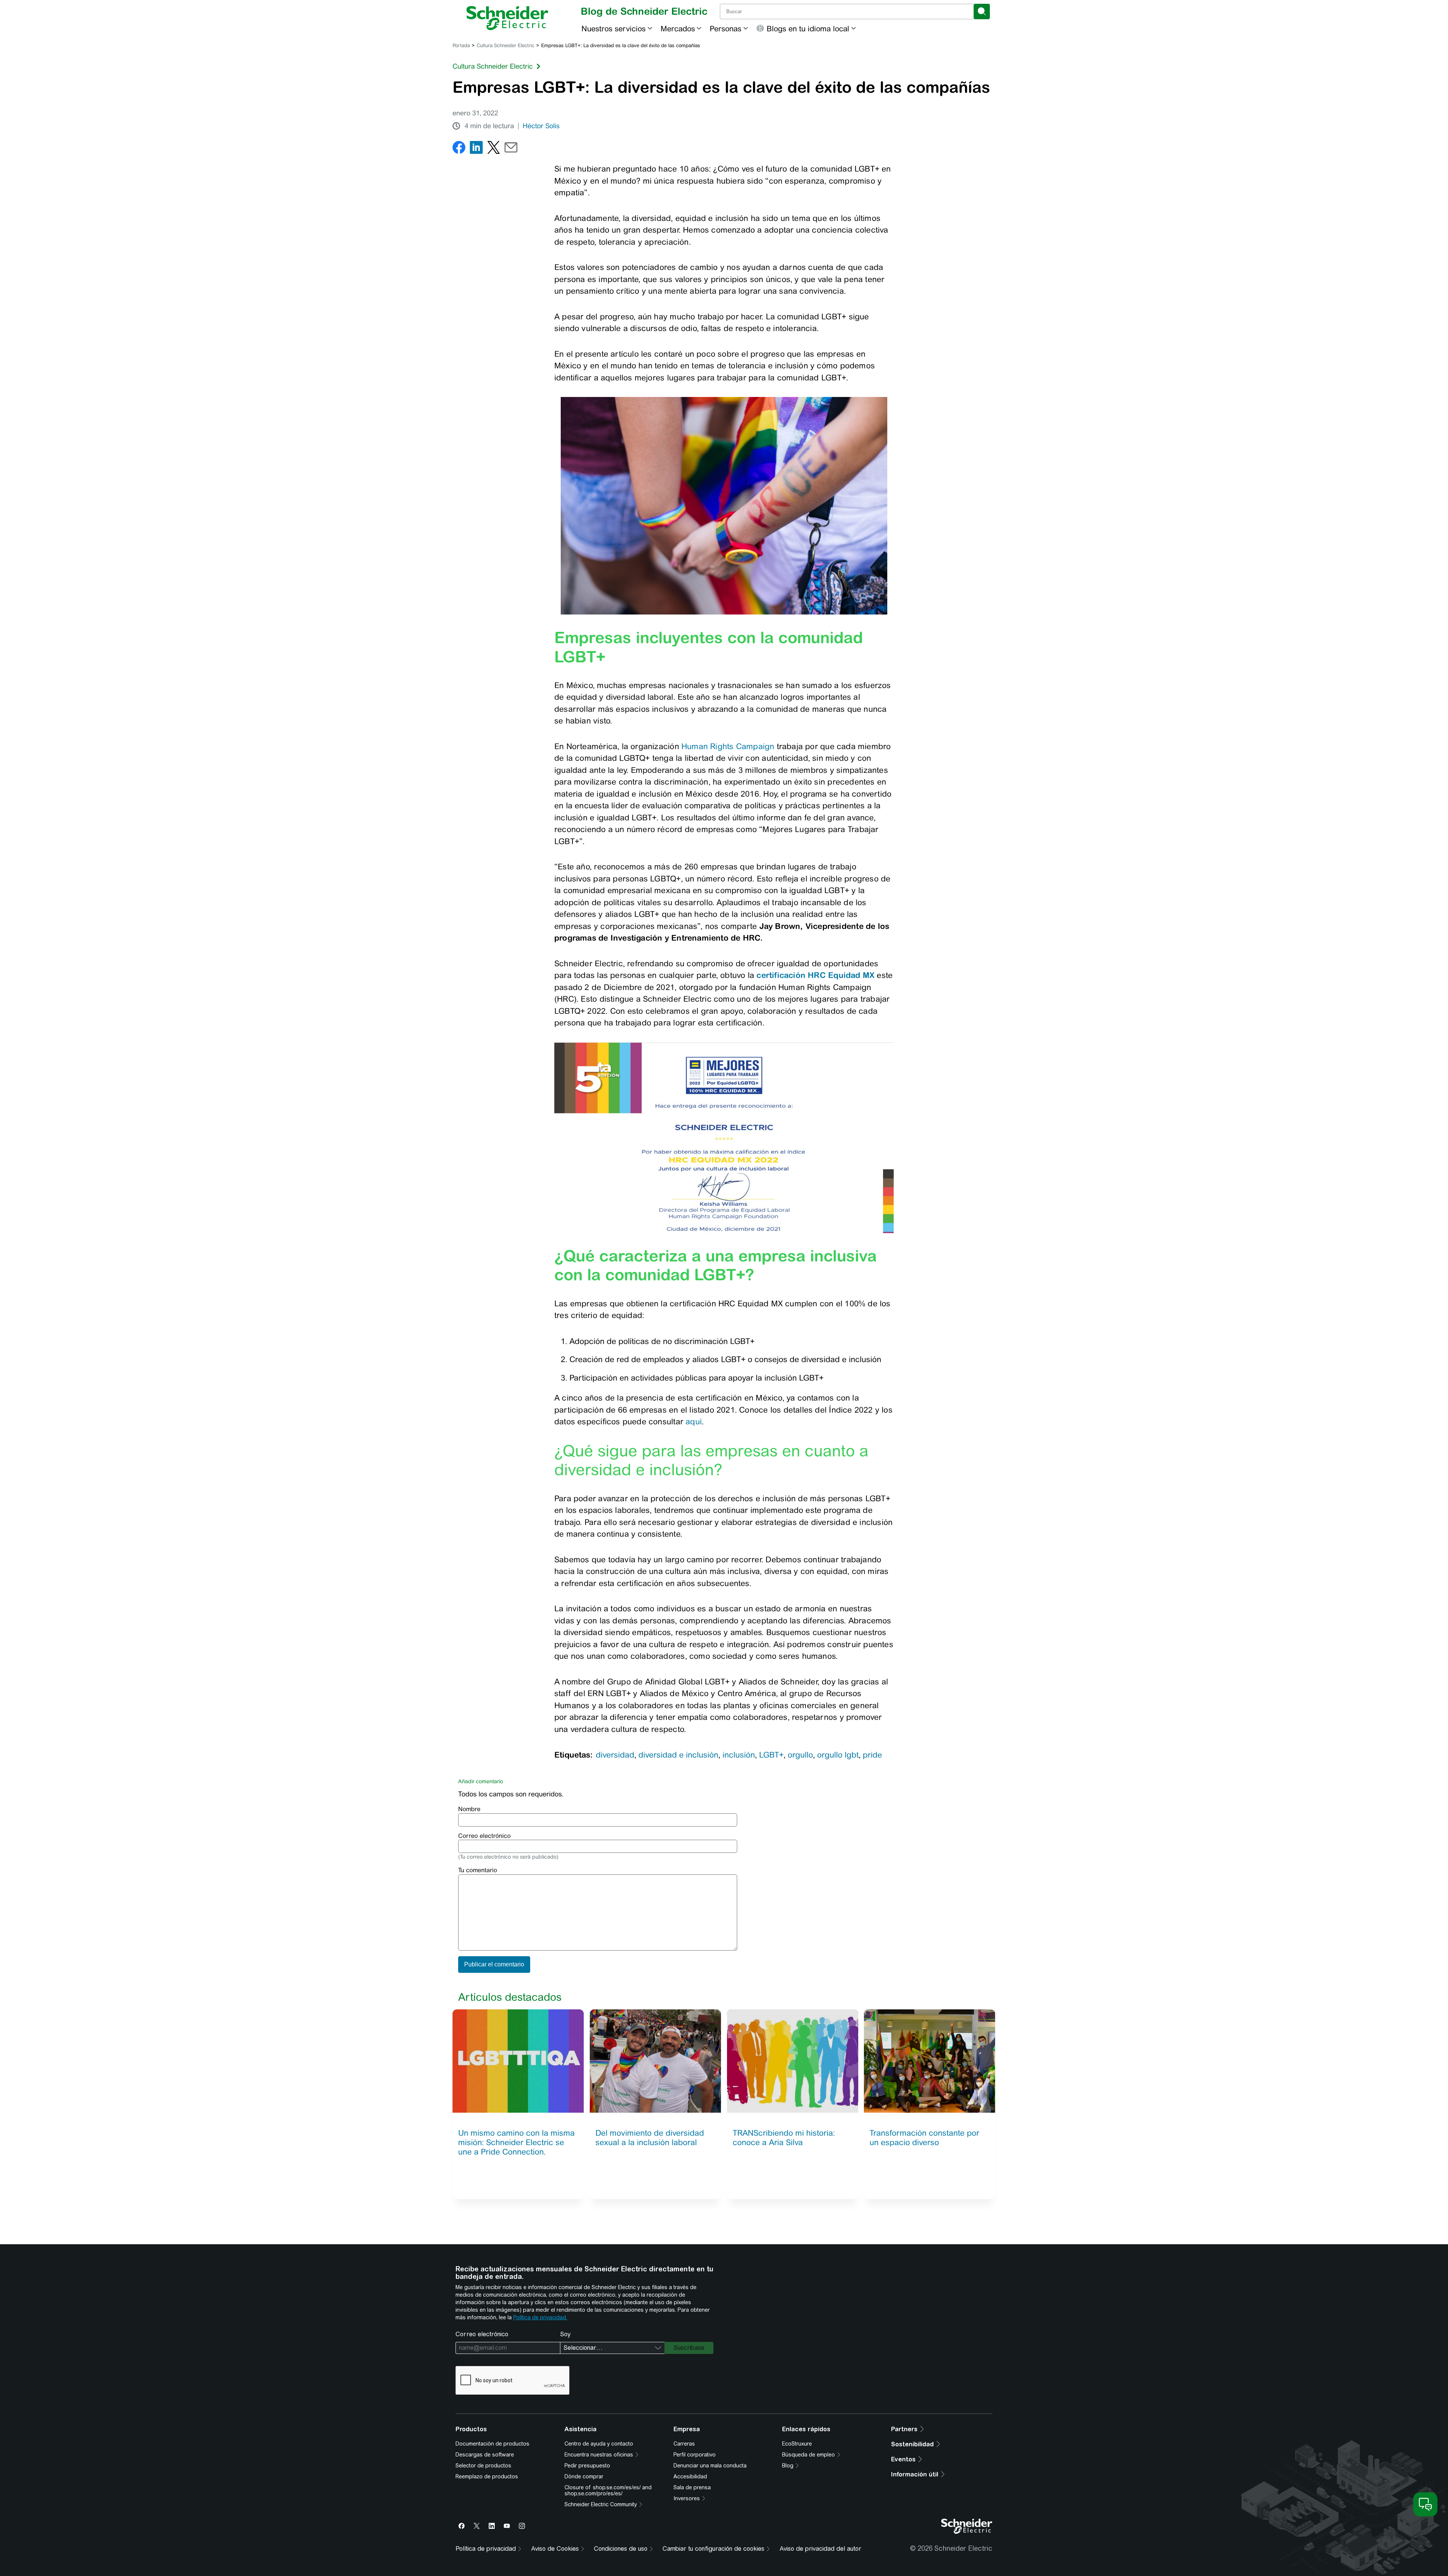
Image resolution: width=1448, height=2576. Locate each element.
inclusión (739, 1755)
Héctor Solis (541, 126)
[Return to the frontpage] (507, 18)
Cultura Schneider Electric (505, 45)
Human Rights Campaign (728, 746)
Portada (461, 45)
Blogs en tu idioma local (808, 28)
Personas (726, 28)
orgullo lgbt (838, 1755)
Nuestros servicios (614, 28)
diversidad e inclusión (678, 1755)
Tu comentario (478, 1870)
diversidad (615, 1755)
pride (872, 1755)
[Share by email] (511, 149)
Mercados (678, 28)
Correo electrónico (484, 1836)
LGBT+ (771, 1755)
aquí (694, 1421)
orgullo (800, 1755)
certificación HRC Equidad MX (815, 975)
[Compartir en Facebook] (459, 149)
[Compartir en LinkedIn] (476, 149)
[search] (982, 11)
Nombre (469, 1809)
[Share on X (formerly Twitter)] (494, 149)
